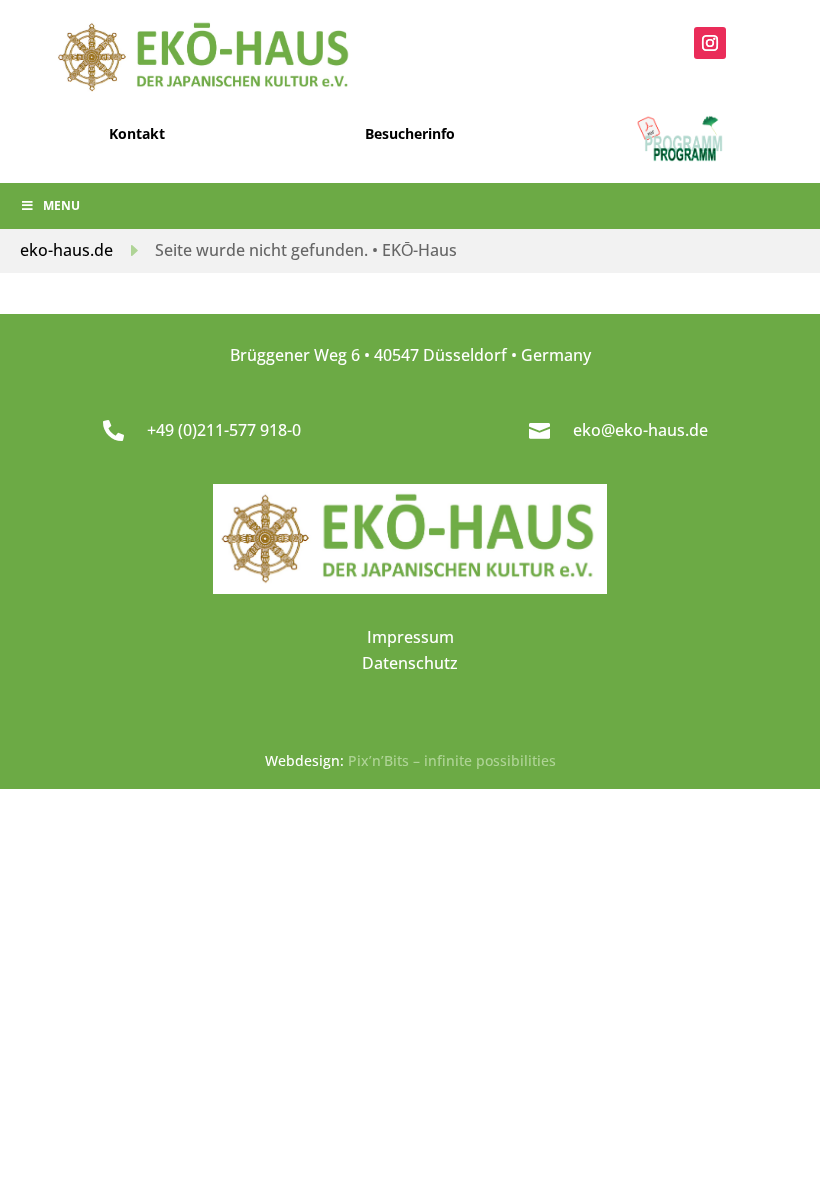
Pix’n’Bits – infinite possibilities (452, 760)
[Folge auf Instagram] (710, 43)
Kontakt (137, 133)
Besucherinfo (410, 133)
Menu (61, 205)
